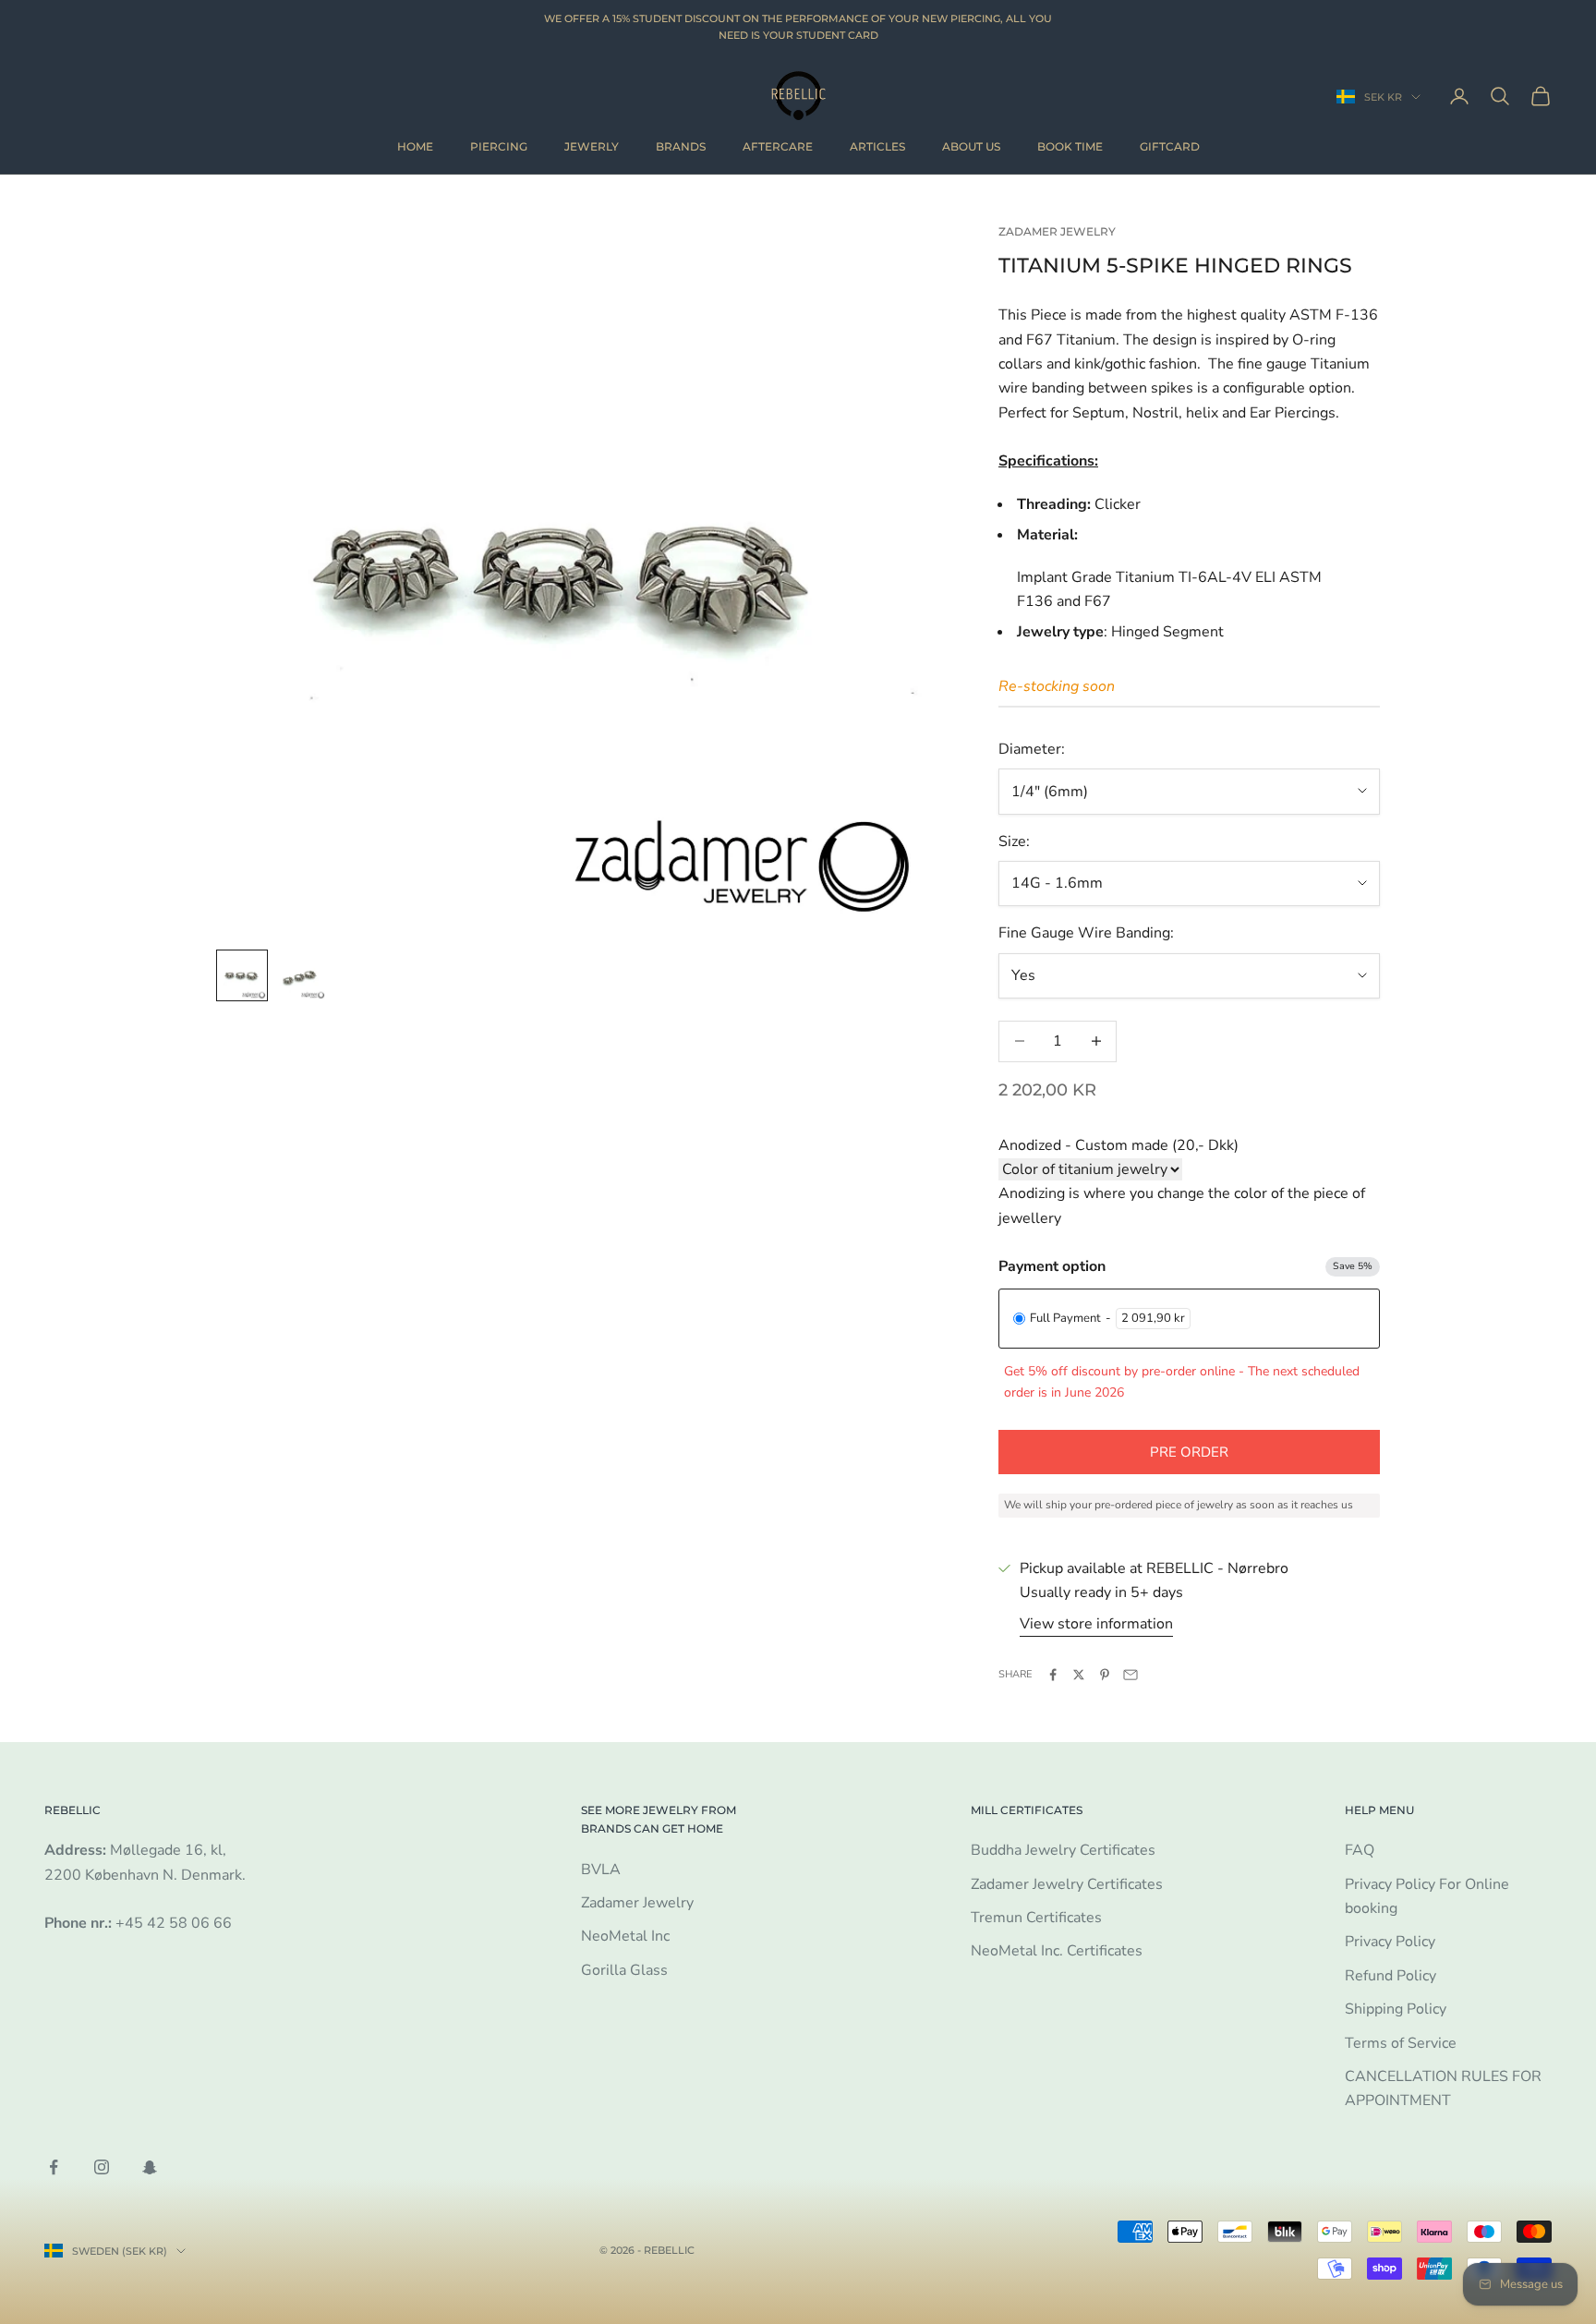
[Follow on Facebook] (54, 2167)
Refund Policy (1390, 1976)
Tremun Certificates (1036, 1918)
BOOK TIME (1070, 146)
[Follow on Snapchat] (150, 2167)
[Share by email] (1130, 1675)
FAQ (1360, 1850)
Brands (681, 146)
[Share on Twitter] (1079, 1675)
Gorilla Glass (624, 1970)
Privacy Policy (1390, 1942)
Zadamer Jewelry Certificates (1067, 1884)
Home (415, 146)
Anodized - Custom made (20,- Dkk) (1118, 1145)
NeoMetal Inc (625, 1936)
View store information (1096, 1624)
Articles (877, 146)
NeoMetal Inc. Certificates (1057, 1951)
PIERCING (499, 146)
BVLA (601, 1870)
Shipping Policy (1396, 2009)
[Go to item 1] (242, 975)
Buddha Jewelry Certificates (1063, 1850)
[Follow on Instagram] (102, 2167)
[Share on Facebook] (1053, 1675)
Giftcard (1170, 146)
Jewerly (592, 146)
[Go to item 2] (301, 975)
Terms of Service (1401, 2043)
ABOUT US (971, 146)
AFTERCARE (778, 146)
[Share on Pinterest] (1105, 1675)
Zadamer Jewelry (1057, 231)
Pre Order (1189, 1452)
